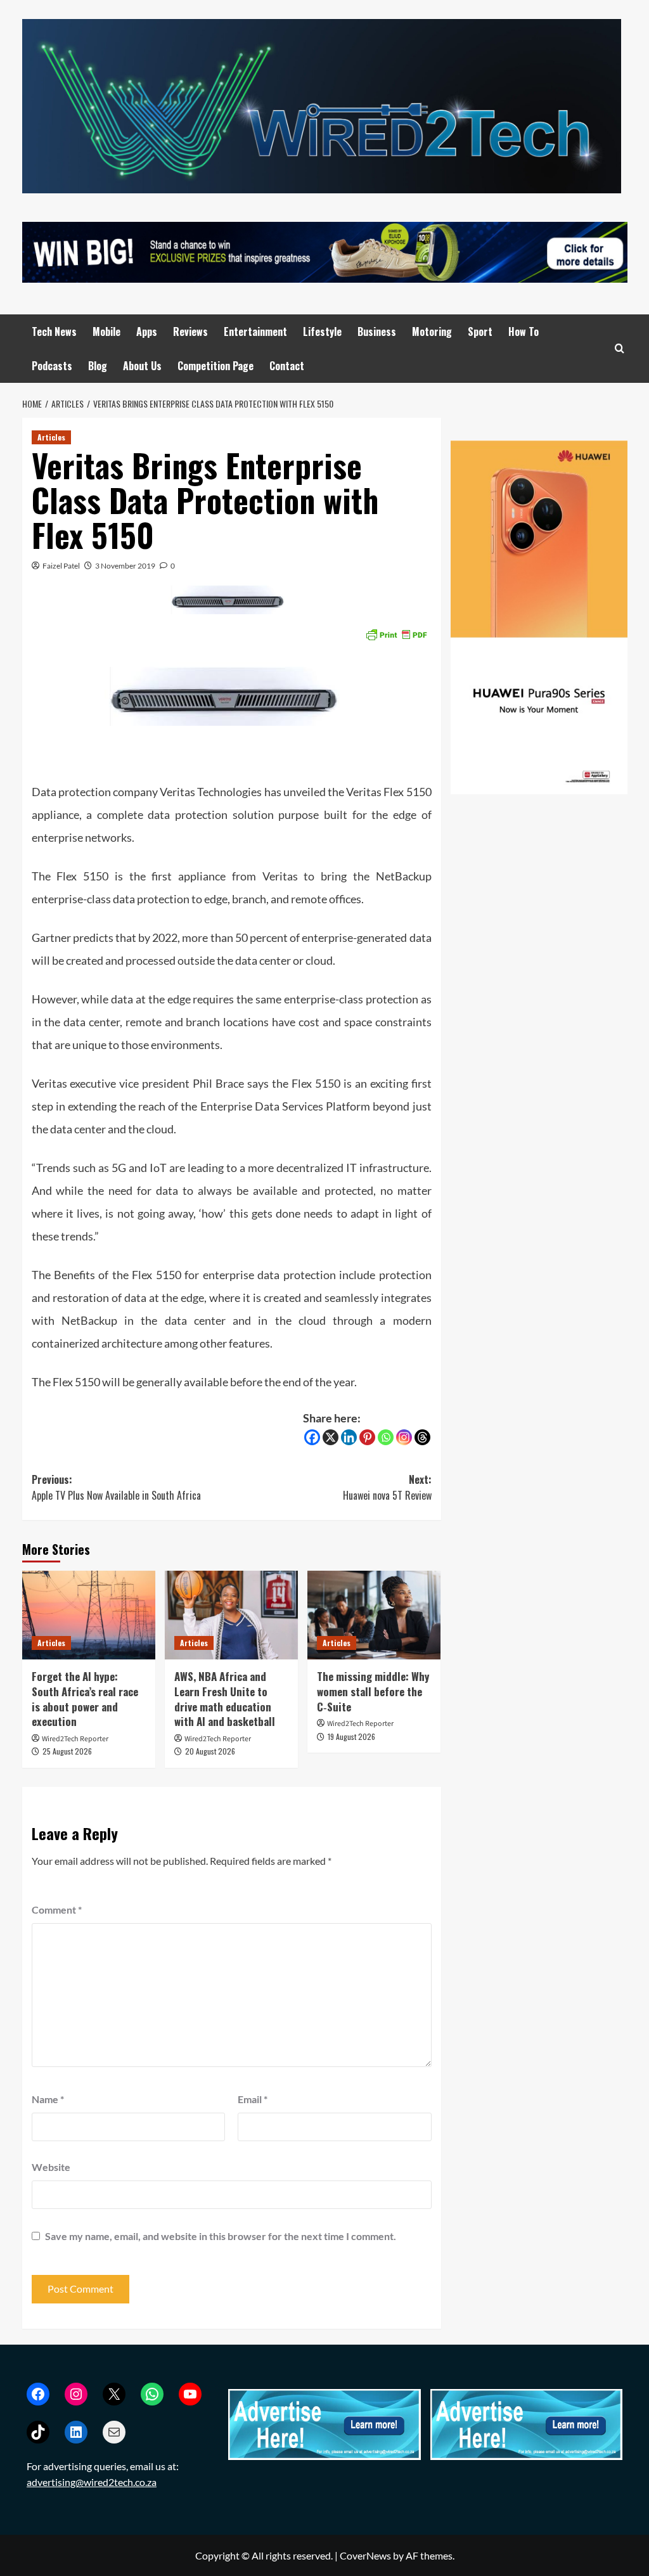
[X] (331, 1437)
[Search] (620, 348)
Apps (147, 332)
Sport (480, 332)
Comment (57, 1909)
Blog (98, 366)
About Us (142, 366)
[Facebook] (312, 1437)
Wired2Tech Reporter (75, 1739)
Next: (387, 1488)
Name (48, 2099)
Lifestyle (322, 332)
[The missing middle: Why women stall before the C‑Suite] (374, 1615)
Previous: (116, 1488)
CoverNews (365, 2555)
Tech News (54, 332)
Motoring (432, 332)
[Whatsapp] (386, 1437)
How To (524, 332)
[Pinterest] (367, 1437)
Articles (51, 437)
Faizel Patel (61, 566)
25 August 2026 (67, 1751)
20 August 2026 (210, 1751)
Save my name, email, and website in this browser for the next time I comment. (221, 2236)
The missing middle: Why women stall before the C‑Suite (373, 1691)
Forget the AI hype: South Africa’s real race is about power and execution (85, 1699)
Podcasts (52, 366)
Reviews (190, 332)
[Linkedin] (349, 1437)
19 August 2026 (351, 1736)
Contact (287, 366)
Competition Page (215, 366)
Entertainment (255, 332)
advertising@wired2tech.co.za (92, 2482)
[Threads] (422, 1437)
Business (377, 332)
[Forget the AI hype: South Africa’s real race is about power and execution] (89, 1615)
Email (253, 2099)
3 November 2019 (125, 566)
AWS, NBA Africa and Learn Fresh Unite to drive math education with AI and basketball (225, 1699)
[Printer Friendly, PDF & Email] (396, 634)
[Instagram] (404, 1437)
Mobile (106, 332)
